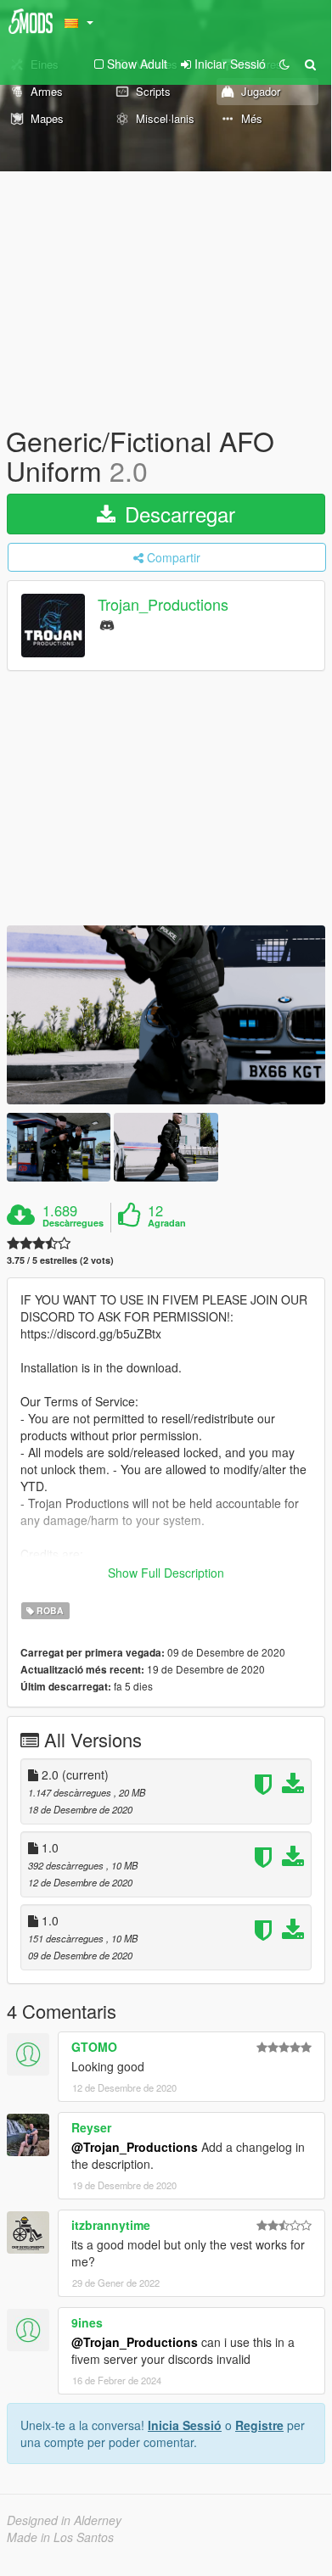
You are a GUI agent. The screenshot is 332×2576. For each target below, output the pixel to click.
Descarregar (177, 514)
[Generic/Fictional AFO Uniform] (166, 1015)
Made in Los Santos (60, 2537)
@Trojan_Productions (135, 2147)
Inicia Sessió (185, 2425)
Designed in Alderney (64, 2520)
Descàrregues (73, 1223)
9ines (87, 2322)
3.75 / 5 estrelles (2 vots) (60, 1260)
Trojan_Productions (163, 605)
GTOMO (94, 2047)
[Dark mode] (284, 64)
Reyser (91, 2127)
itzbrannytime (111, 2225)
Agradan (167, 1223)
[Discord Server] (107, 624)
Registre (259, 2425)
